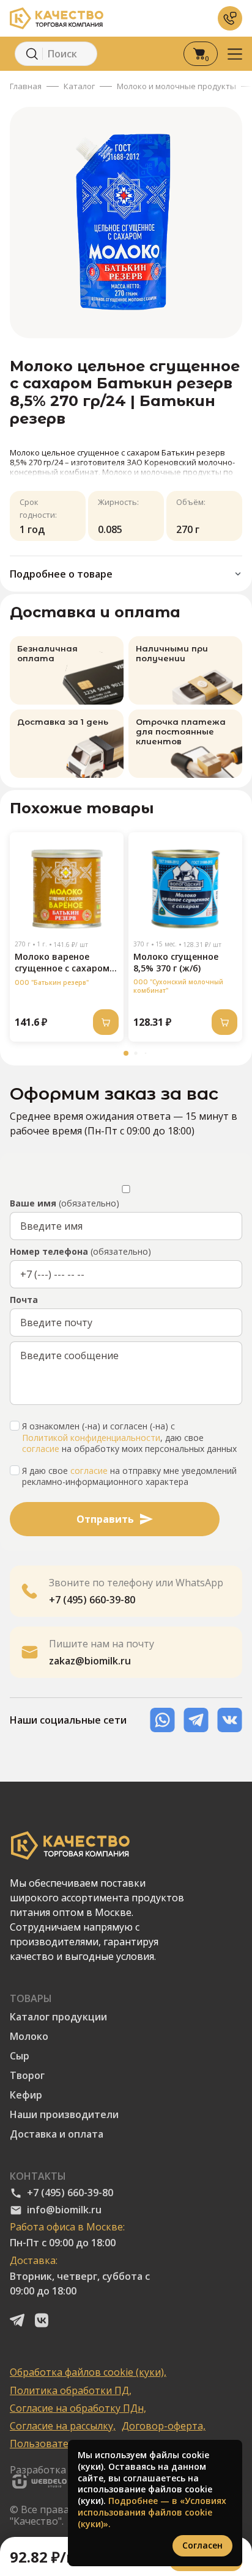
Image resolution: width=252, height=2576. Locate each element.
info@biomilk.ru (64, 2210)
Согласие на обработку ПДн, (78, 2408)
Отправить (105, 1519)
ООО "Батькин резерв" (52, 982)
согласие (41, 1449)
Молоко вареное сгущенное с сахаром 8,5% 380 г (62, 963)
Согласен (202, 2545)
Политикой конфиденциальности (91, 1438)
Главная (26, 86)
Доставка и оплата (57, 2134)
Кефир (26, 2095)
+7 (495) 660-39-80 (70, 2193)
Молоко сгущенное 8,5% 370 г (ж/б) (176, 962)
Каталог (79, 86)
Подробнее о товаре (61, 574)
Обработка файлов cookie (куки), (88, 2372)
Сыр (20, 2056)
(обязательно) (65, 1203)
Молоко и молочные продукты (176, 86)
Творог (27, 2076)
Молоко (29, 2037)
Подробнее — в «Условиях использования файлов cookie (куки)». (152, 2512)
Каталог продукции (58, 2017)
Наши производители (64, 2115)
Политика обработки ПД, (71, 2391)
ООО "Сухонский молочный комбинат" (178, 986)
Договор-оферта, (164, 2426)
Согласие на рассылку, (63, 2426)
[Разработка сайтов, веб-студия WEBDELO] (38, 2483)
